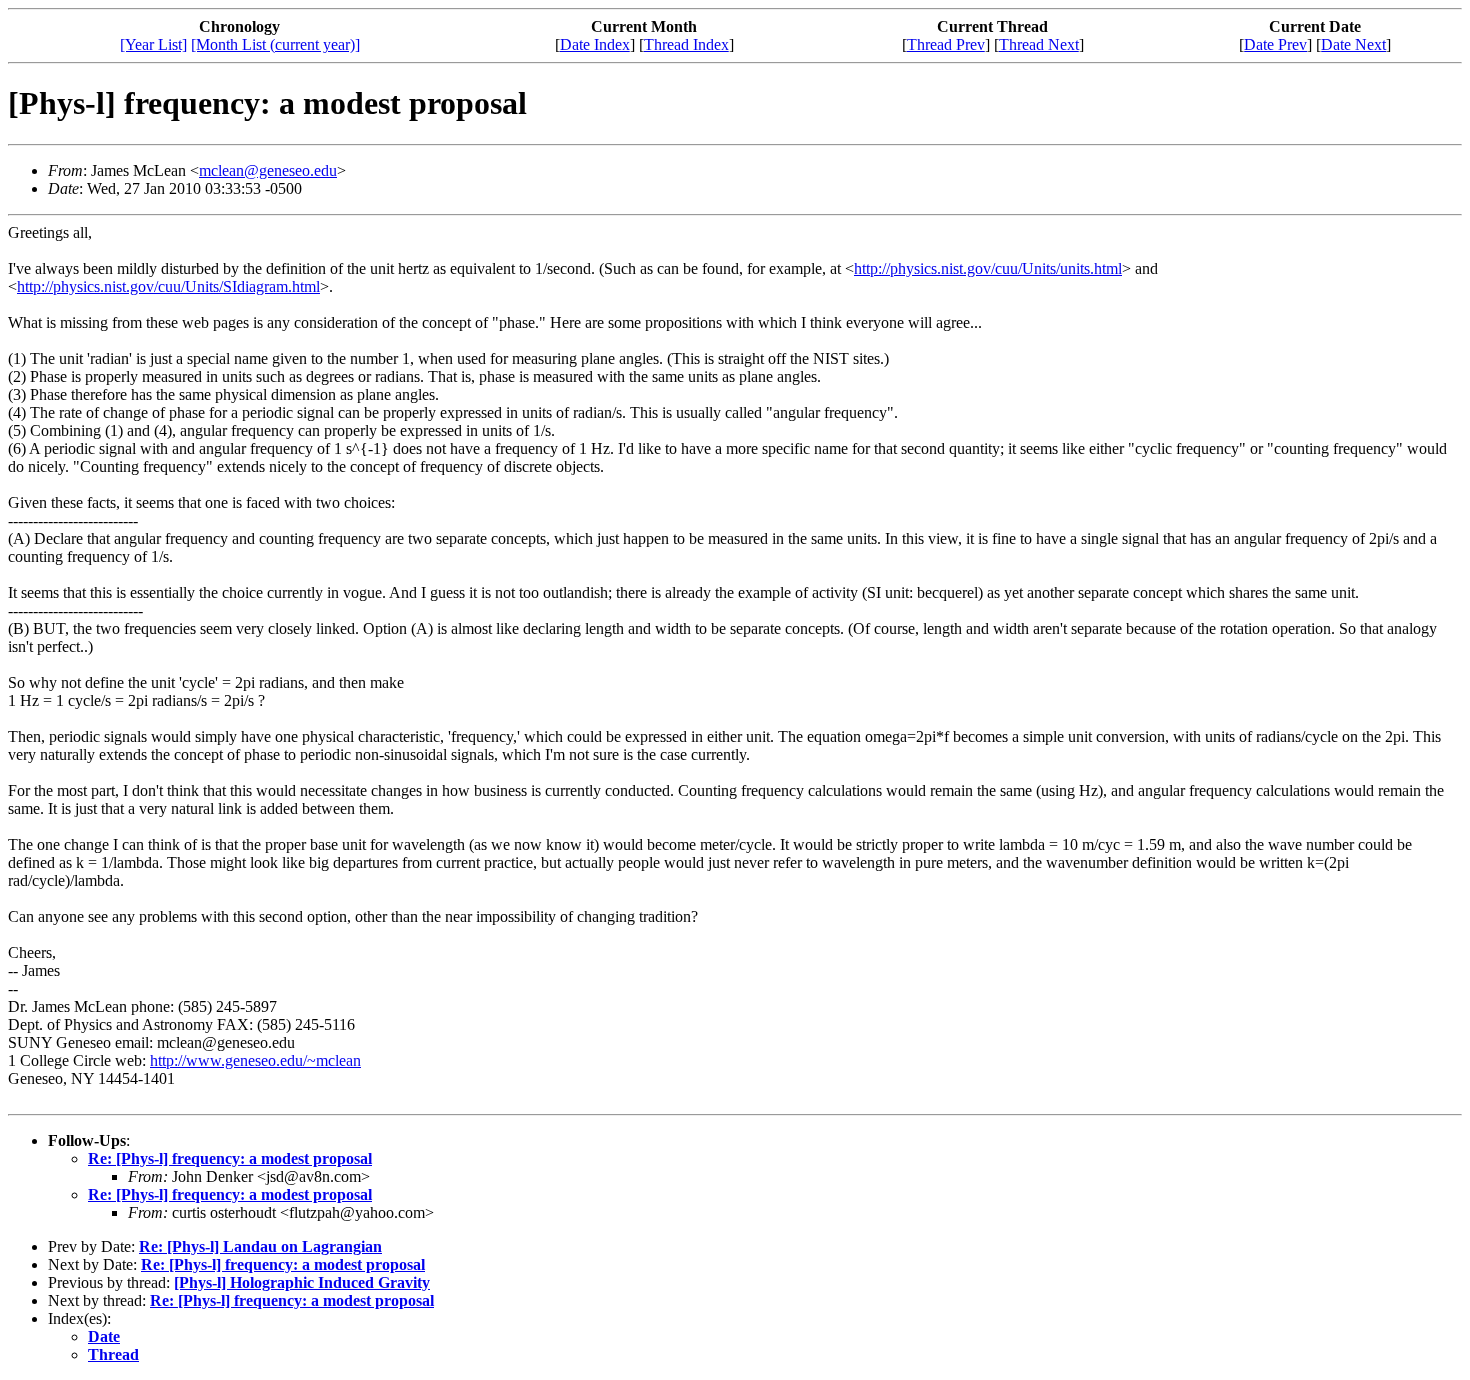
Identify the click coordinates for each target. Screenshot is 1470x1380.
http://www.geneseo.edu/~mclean (255, 1060)
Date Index (595, 44)
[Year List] (153, 44)
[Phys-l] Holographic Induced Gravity (302, 1282)
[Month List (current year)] (275, 44)
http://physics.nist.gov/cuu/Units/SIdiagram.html (168, 286)
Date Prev (1275, 44)
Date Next (1353, 44)
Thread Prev (946, 44)
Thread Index (686, 44)
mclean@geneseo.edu (268, 170)
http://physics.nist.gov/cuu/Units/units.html (988, 268)
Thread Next (1039, 44)
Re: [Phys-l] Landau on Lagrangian (260, 1246)
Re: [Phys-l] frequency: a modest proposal (230, 1158)
